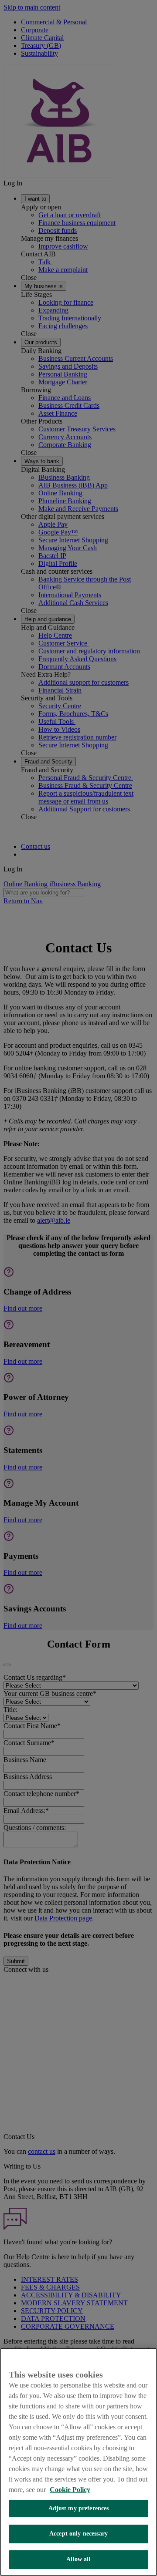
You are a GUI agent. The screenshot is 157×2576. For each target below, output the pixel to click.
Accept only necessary (78, 2534)
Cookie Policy (70, 2490)
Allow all (78, 2559)
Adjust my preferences (79, 2508)
